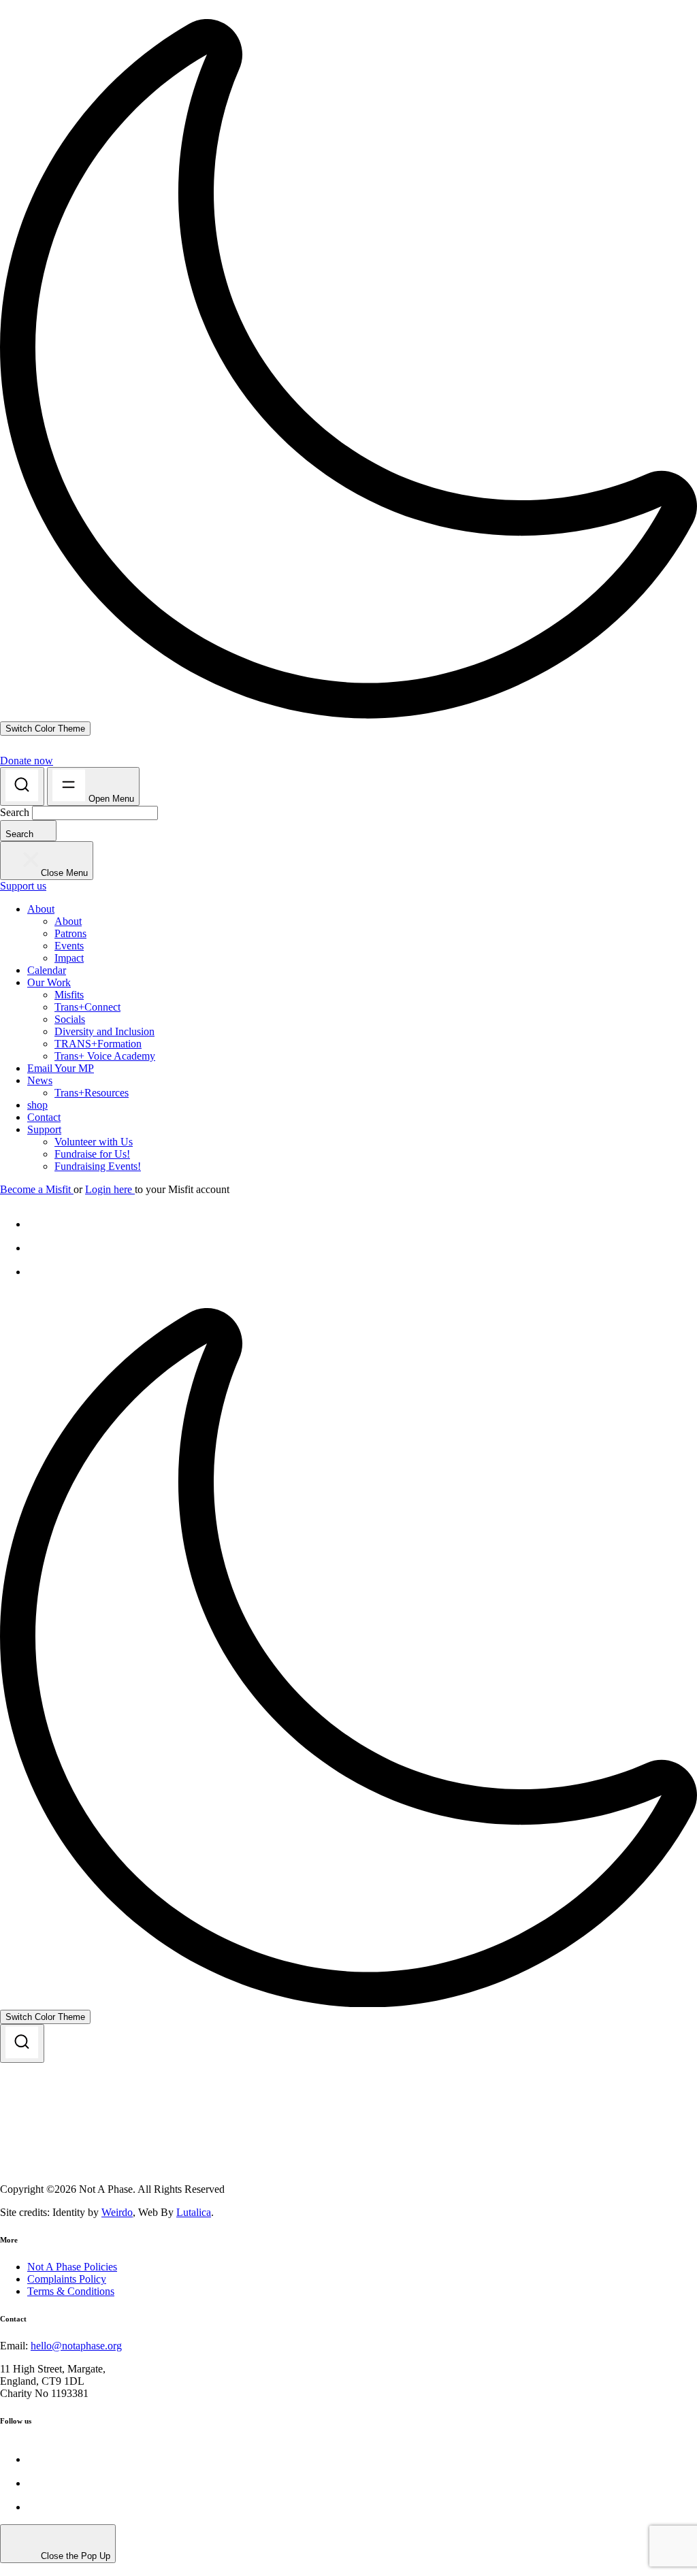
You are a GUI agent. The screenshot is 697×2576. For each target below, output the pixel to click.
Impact (69, 958)
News (40, 1080)
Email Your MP (61, 1068)
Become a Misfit (37, 1189)
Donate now (27, 761)
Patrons (70, 933)
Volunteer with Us (94, 1142)
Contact (44, 1117)
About (41, 909)
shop (37, 1105)
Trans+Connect (87, 1007)
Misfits (69, 995)
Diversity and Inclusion (104, 1031)
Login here (110, 1189)
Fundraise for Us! (92, 1154)
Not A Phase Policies (72, 2267)
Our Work (49, 982)
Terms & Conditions (71, 2291)
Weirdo (117, 2212)
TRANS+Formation (98, 1044)
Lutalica (194, 2212)
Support (44, 1129)
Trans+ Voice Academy (105, 1056)
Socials (70, 1019)
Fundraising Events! (98, 1166)
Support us (23, 886)
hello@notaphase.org (76, 2346)
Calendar (47, 970)
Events (69, 946)
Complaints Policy (67, 2279)
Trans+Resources (92, 1093)
